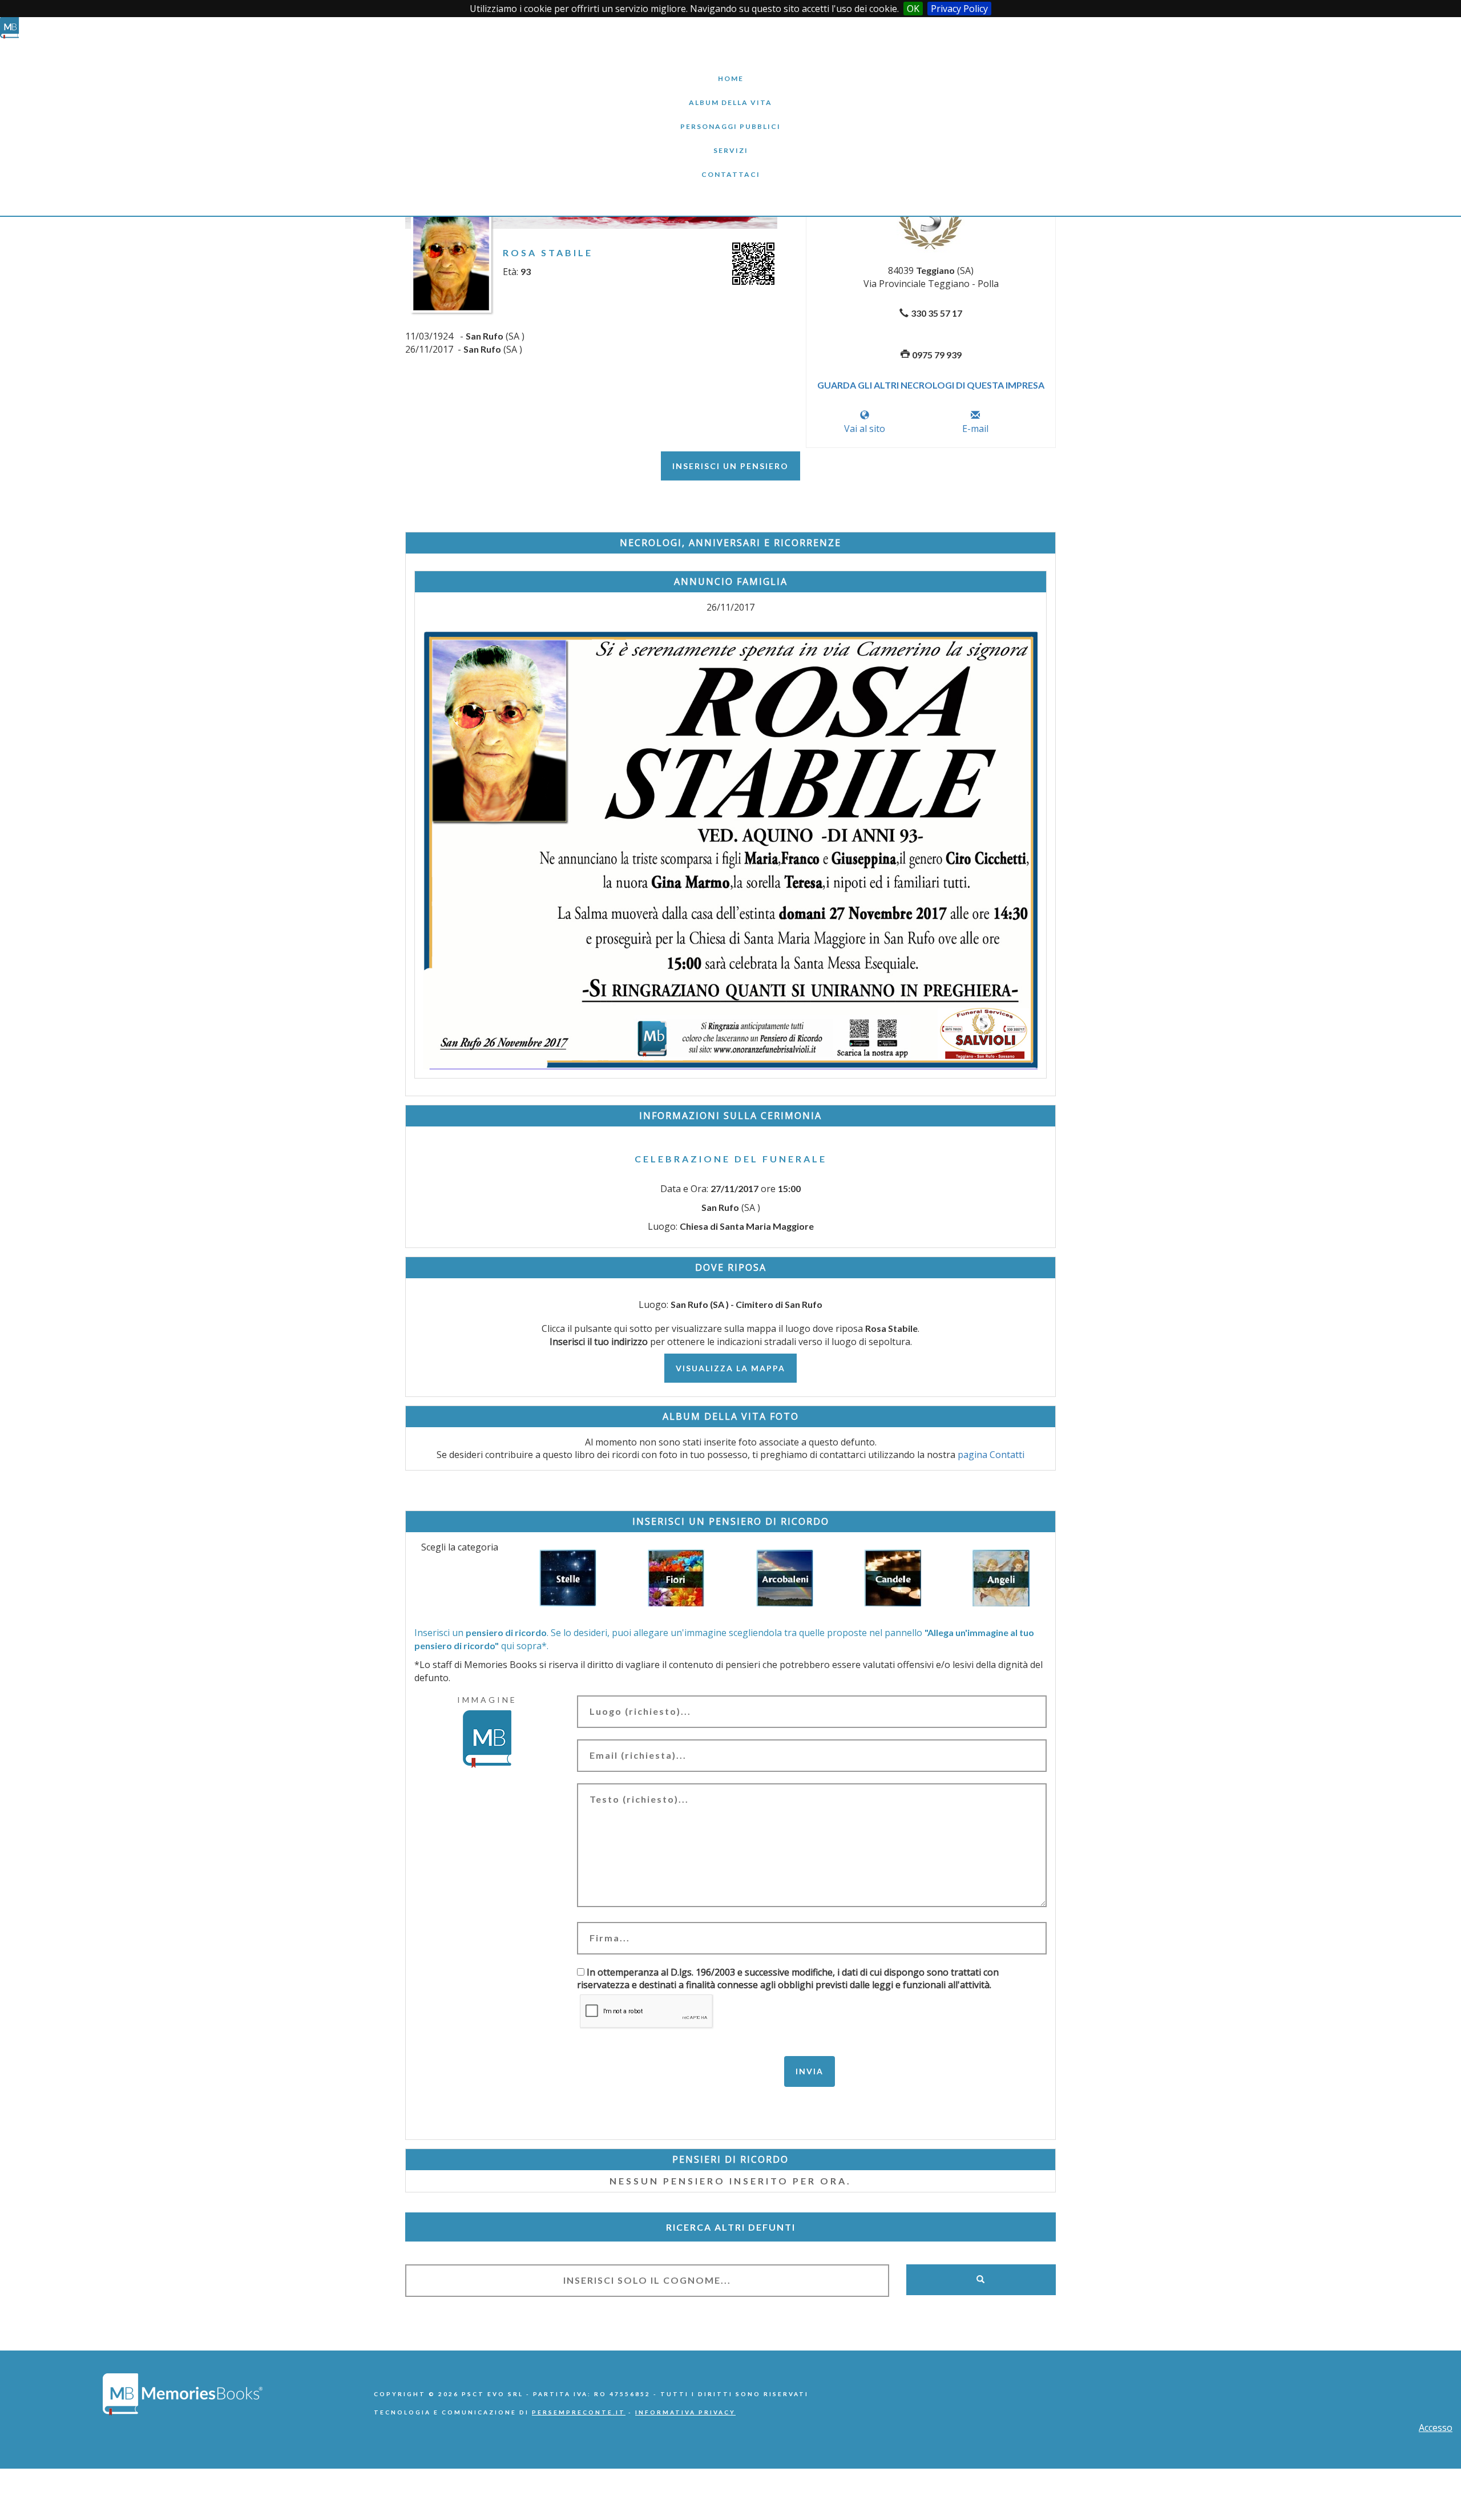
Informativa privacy (685, 2412)
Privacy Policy (959, 9)
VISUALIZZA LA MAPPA (730, 1368)
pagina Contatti (991, 1455)
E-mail (975, 429)
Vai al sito (865, 429)
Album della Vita (731, 94)
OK (913, 9)
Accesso (1436, 2428)
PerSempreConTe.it (579, 2412)
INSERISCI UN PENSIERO (730, 466)
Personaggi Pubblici (730, 118)
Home (730, 70)
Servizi (730, 142)
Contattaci (730, 166)
